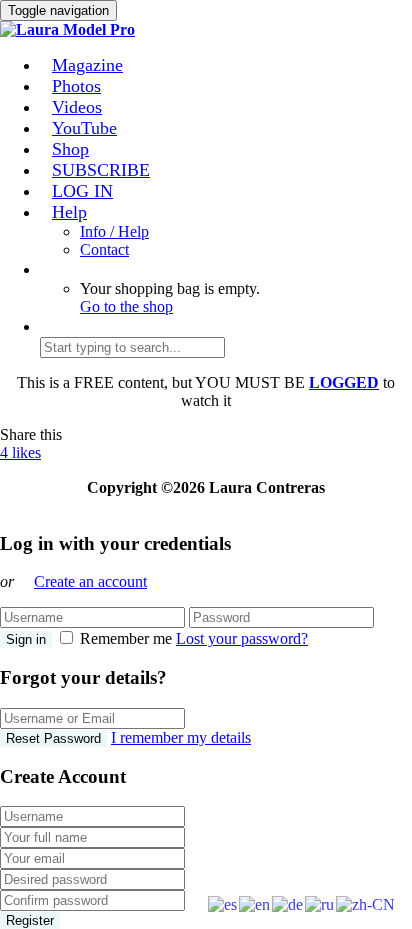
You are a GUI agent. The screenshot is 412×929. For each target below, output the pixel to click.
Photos (76, 86)
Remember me (126, 638)
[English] (255, 903)
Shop (70, 149)
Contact (104, 249)
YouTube (84, 128)
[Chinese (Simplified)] (366, 903)
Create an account (90, 581)
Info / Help (114, 231)
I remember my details (181, 737)
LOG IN (82, 191)
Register (30, 920)
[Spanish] (223, 903)
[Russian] (320, 903)
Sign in (26, 639)
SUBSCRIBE (101, 170)
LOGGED (344, 382)
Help (69, 212)
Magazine (87, 65)
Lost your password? (242, 638)
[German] (288, 903)
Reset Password (53, 738)
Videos (77, 107)
